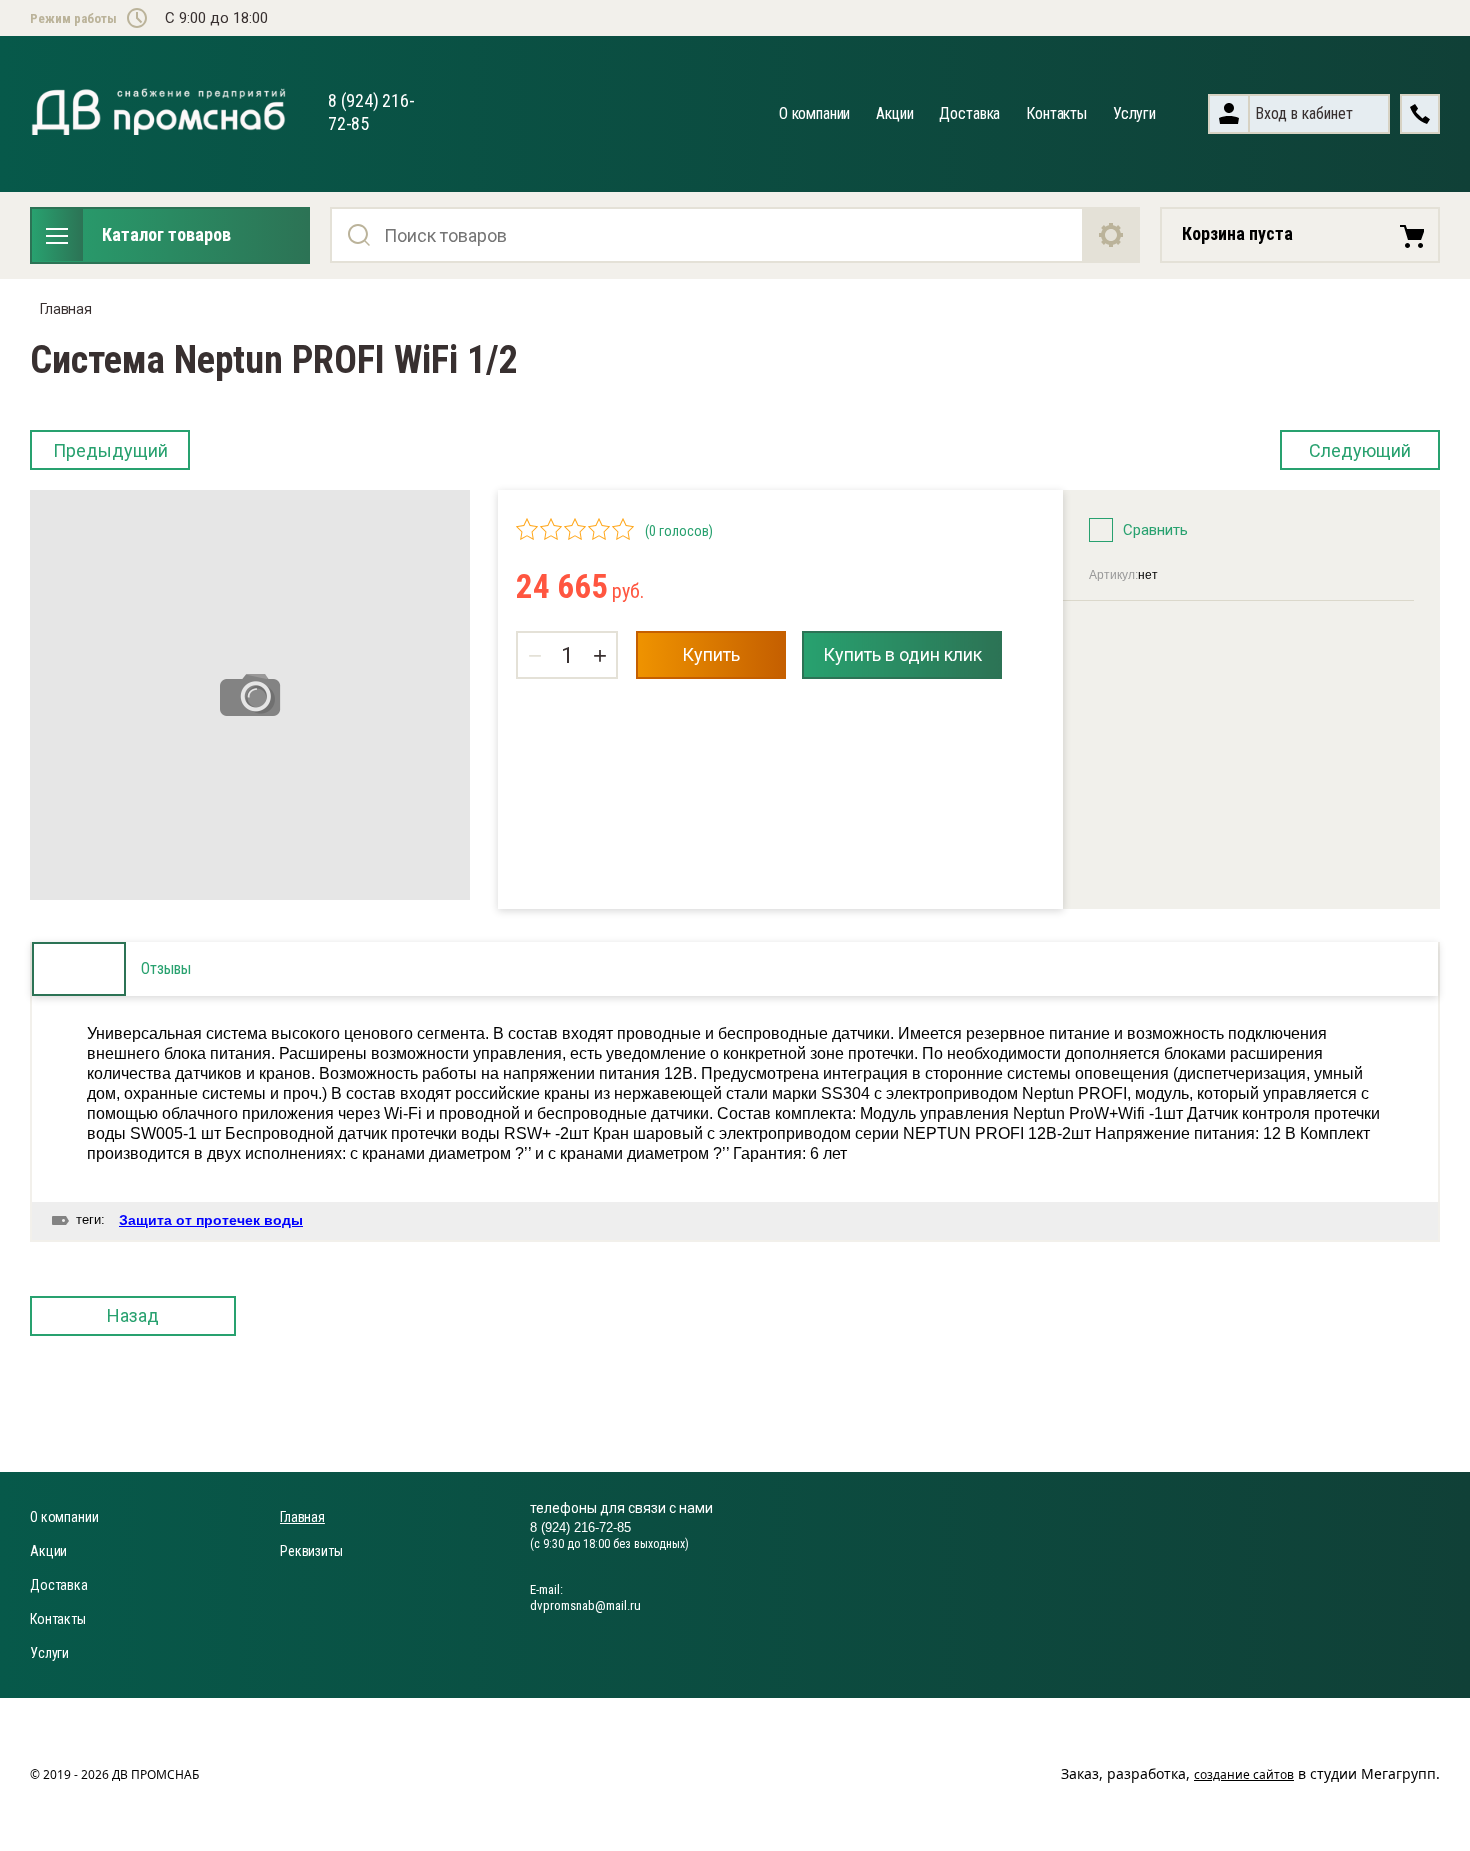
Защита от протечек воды (211, 1220)
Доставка (969, 113)
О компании (814, 113)
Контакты (1056, 113)
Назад (133, 1315)
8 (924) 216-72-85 (580, 1527)
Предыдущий (110, 450)
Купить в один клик (902, 654)
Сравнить (1155, 530)
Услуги (1134, 113)
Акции (894, 113)
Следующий (1360, 450)
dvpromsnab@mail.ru (585, 1605)
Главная (66, 309)
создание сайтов (1244, 1774)
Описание (79, 968)
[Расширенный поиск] (1112, 235)
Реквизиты (311, 1551)
